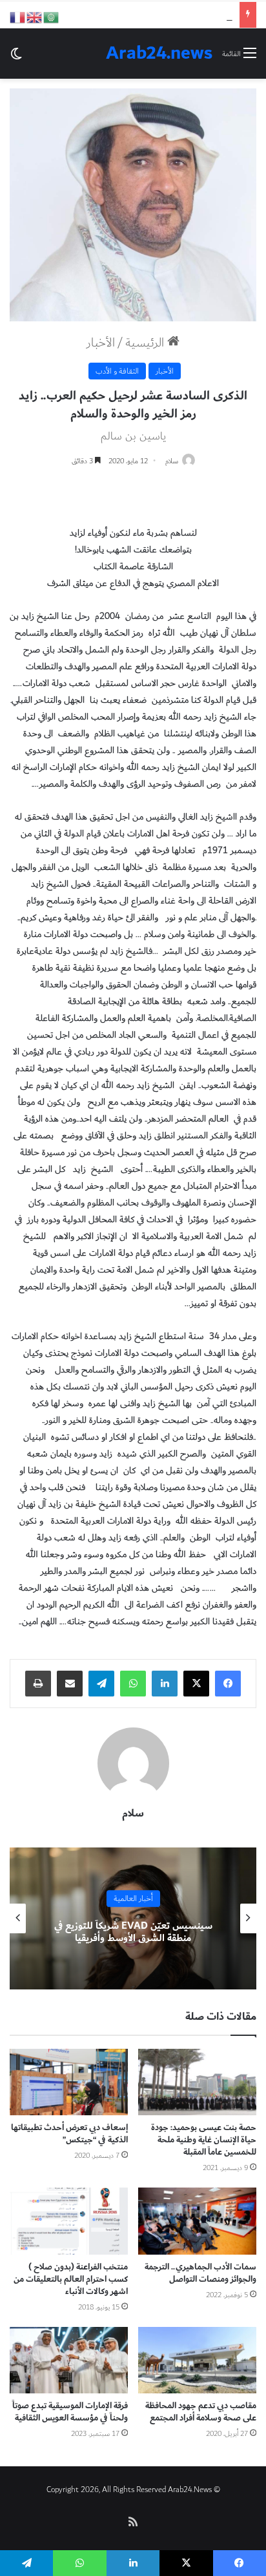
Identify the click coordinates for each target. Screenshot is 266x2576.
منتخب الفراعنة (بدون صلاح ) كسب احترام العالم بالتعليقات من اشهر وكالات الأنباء (71, 2279)
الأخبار (101, 343)
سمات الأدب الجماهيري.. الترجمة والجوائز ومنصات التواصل (200, 2273)
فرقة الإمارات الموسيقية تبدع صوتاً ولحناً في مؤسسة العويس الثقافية (70, 2412)
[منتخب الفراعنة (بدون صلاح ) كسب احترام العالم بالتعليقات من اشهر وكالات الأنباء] (69, 2221)
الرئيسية (146, 343)
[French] (18, 16)
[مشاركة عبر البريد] (70, 1684)
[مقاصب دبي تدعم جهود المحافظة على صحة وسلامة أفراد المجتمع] (197, 2360)
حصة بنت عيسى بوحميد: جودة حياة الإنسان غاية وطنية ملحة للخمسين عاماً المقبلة (204, 2140)
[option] (133, 1918)
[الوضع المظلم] (16, 58)
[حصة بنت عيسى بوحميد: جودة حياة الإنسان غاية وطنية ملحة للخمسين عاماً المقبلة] (197, 2082)
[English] (35, 16)
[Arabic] (52, 16)
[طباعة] (38, 1684)
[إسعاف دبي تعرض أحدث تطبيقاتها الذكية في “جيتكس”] (69, 2082)
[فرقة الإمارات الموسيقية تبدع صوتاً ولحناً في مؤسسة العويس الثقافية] (69, 2360)
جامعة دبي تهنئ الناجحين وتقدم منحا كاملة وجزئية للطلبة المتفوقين (133, 1932)
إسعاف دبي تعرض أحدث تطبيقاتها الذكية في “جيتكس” (69, 2134)
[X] (196, 1684)
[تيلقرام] (101, 1684)
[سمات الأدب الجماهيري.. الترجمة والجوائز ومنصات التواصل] (197, 2221)
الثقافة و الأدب (117, 371)
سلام (172, 461)
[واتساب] (133, 1684)
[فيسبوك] (228, 1684)
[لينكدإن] (165, 1684)
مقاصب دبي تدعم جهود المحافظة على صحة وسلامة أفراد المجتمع (201, 2412)
